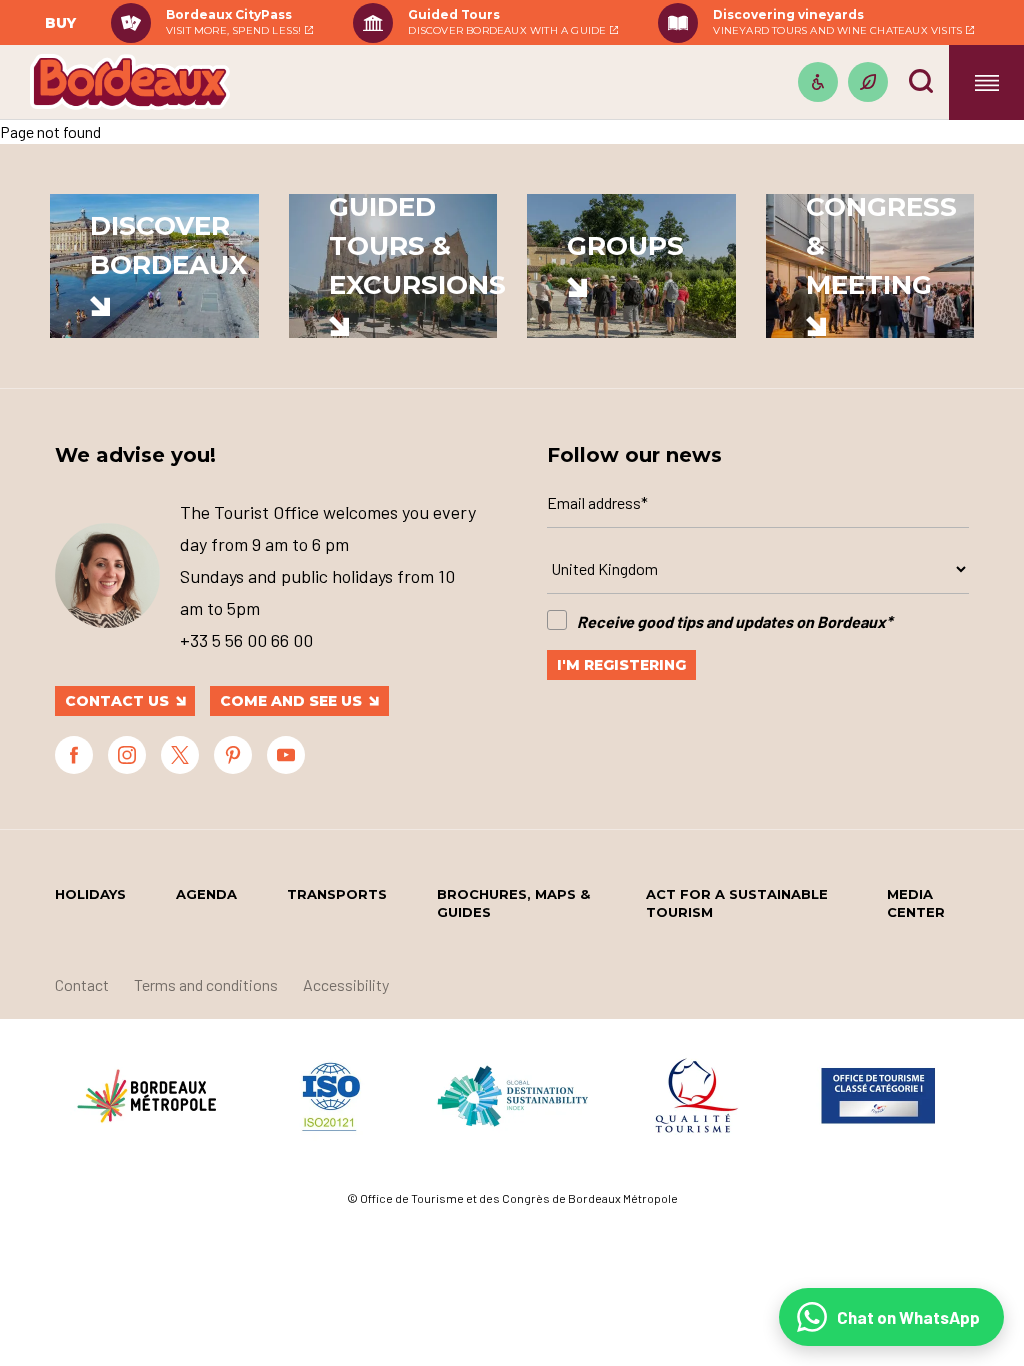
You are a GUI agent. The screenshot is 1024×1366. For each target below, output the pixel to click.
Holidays (90, 894)
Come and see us (291, 701)
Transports (337, 894)
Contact (82, 984)
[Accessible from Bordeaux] (818, 82)
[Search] (921, 81)
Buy (60, 23)
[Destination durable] (868, 82)
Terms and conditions (206, 984)
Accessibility (346, 984)
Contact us (117, 701)
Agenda (206, 894)
